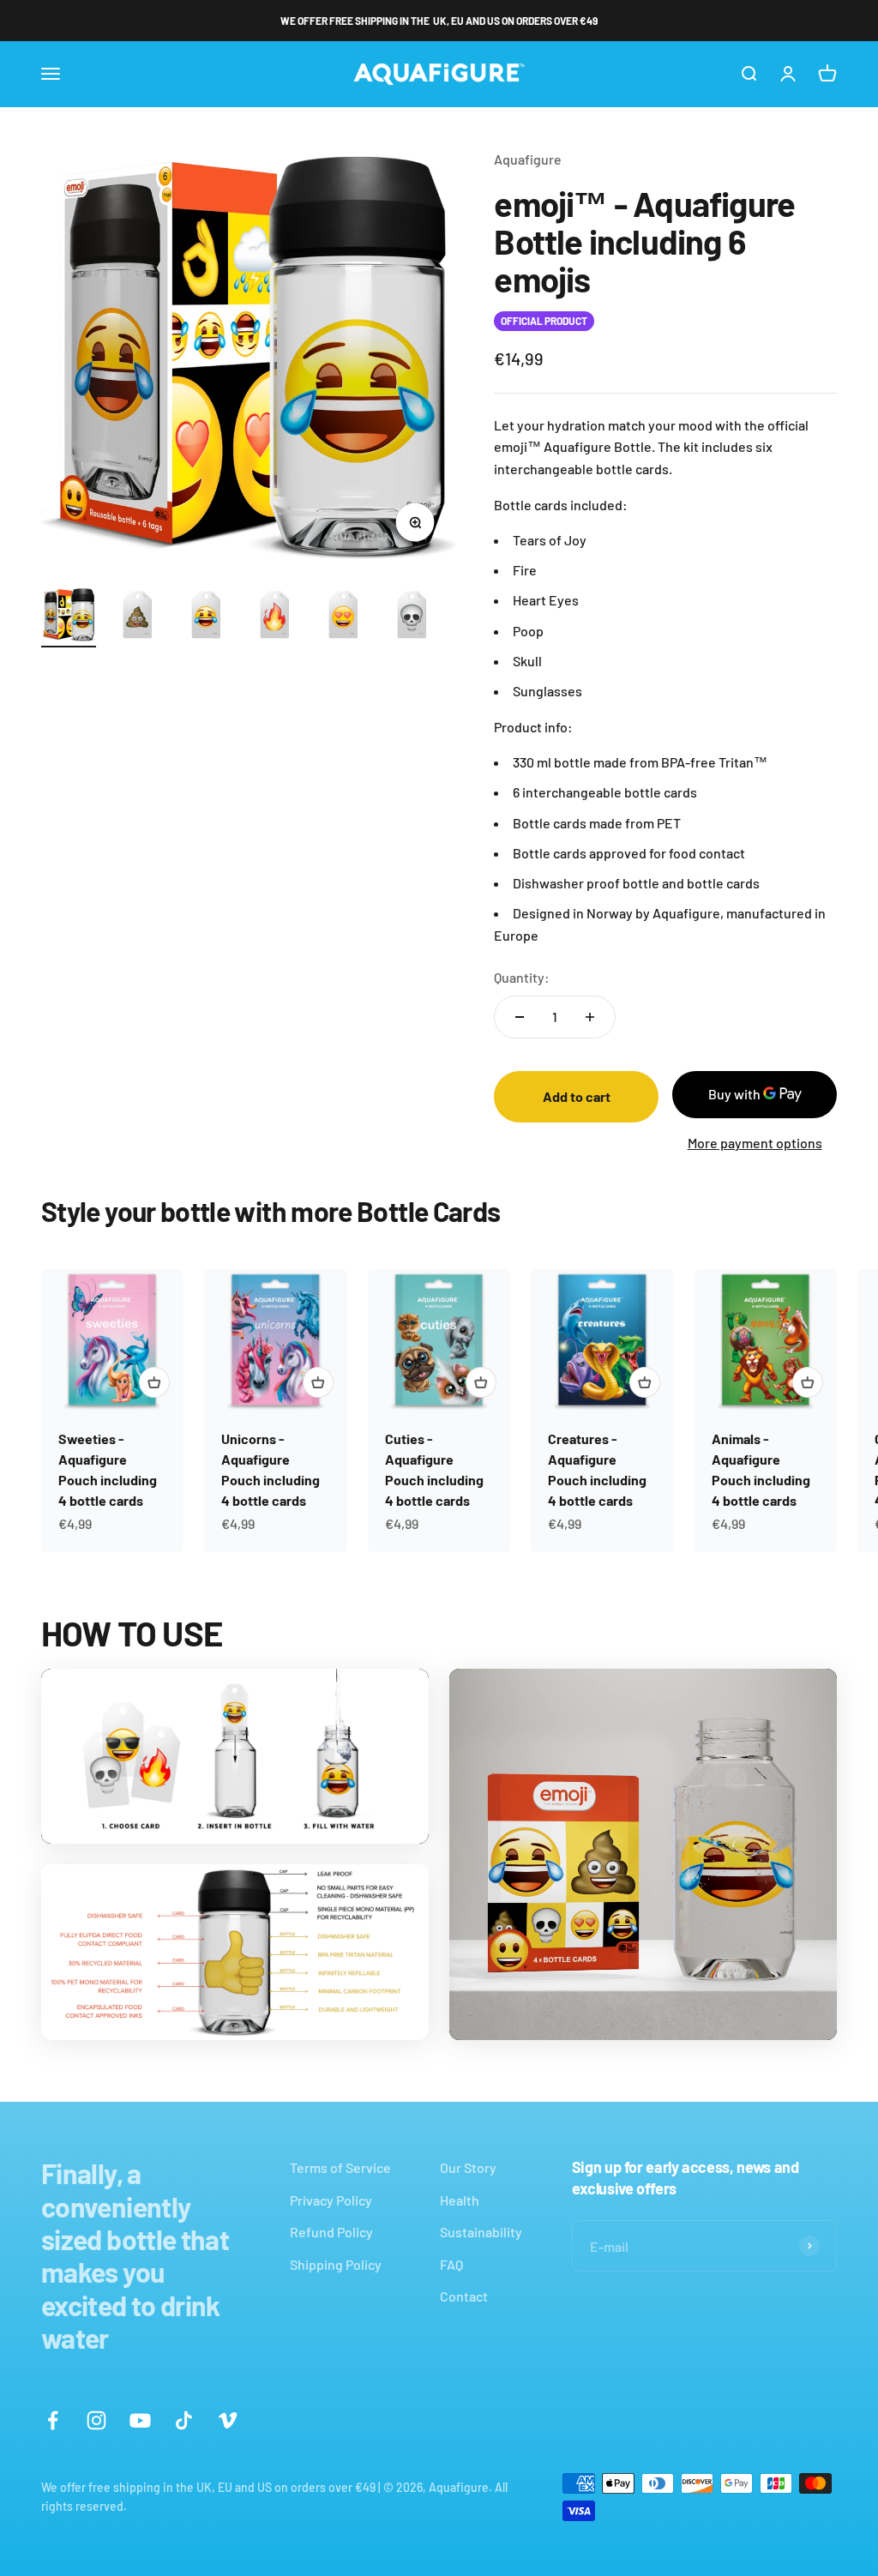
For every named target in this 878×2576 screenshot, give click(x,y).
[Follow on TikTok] (184, 2420)
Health (460, 2200)
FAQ (451, 2264)
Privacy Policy (331, 2200)
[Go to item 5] (343, 617)
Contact (464, 2296)
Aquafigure (528, 159)
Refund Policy (331, 2232)
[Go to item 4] (274, 617)
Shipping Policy (336, 2264)
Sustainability (481, 2232)
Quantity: (522, 977)
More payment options (755, 1143)
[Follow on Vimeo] (228, 2420)
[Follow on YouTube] (140, 2420)
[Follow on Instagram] (96, 2420)
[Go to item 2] (137, 617)
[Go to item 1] (69, 617)
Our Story (468, 2167)
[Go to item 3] (206, 617)
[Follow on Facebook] (53, 2420)
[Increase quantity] (590, 1017)
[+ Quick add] (154, 1382)
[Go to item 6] (412, 617)
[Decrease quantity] (520, 1017)
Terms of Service (340, 2167)
